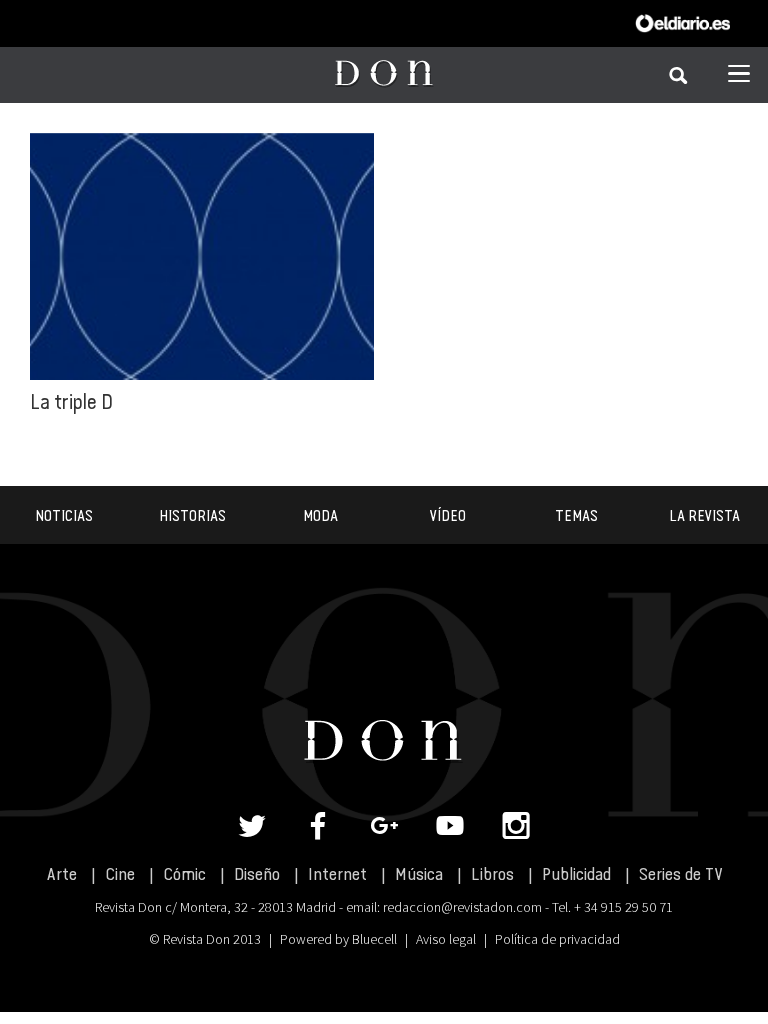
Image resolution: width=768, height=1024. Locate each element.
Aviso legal (446, 939)
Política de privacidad (557, 939)
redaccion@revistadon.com (462, 907)
